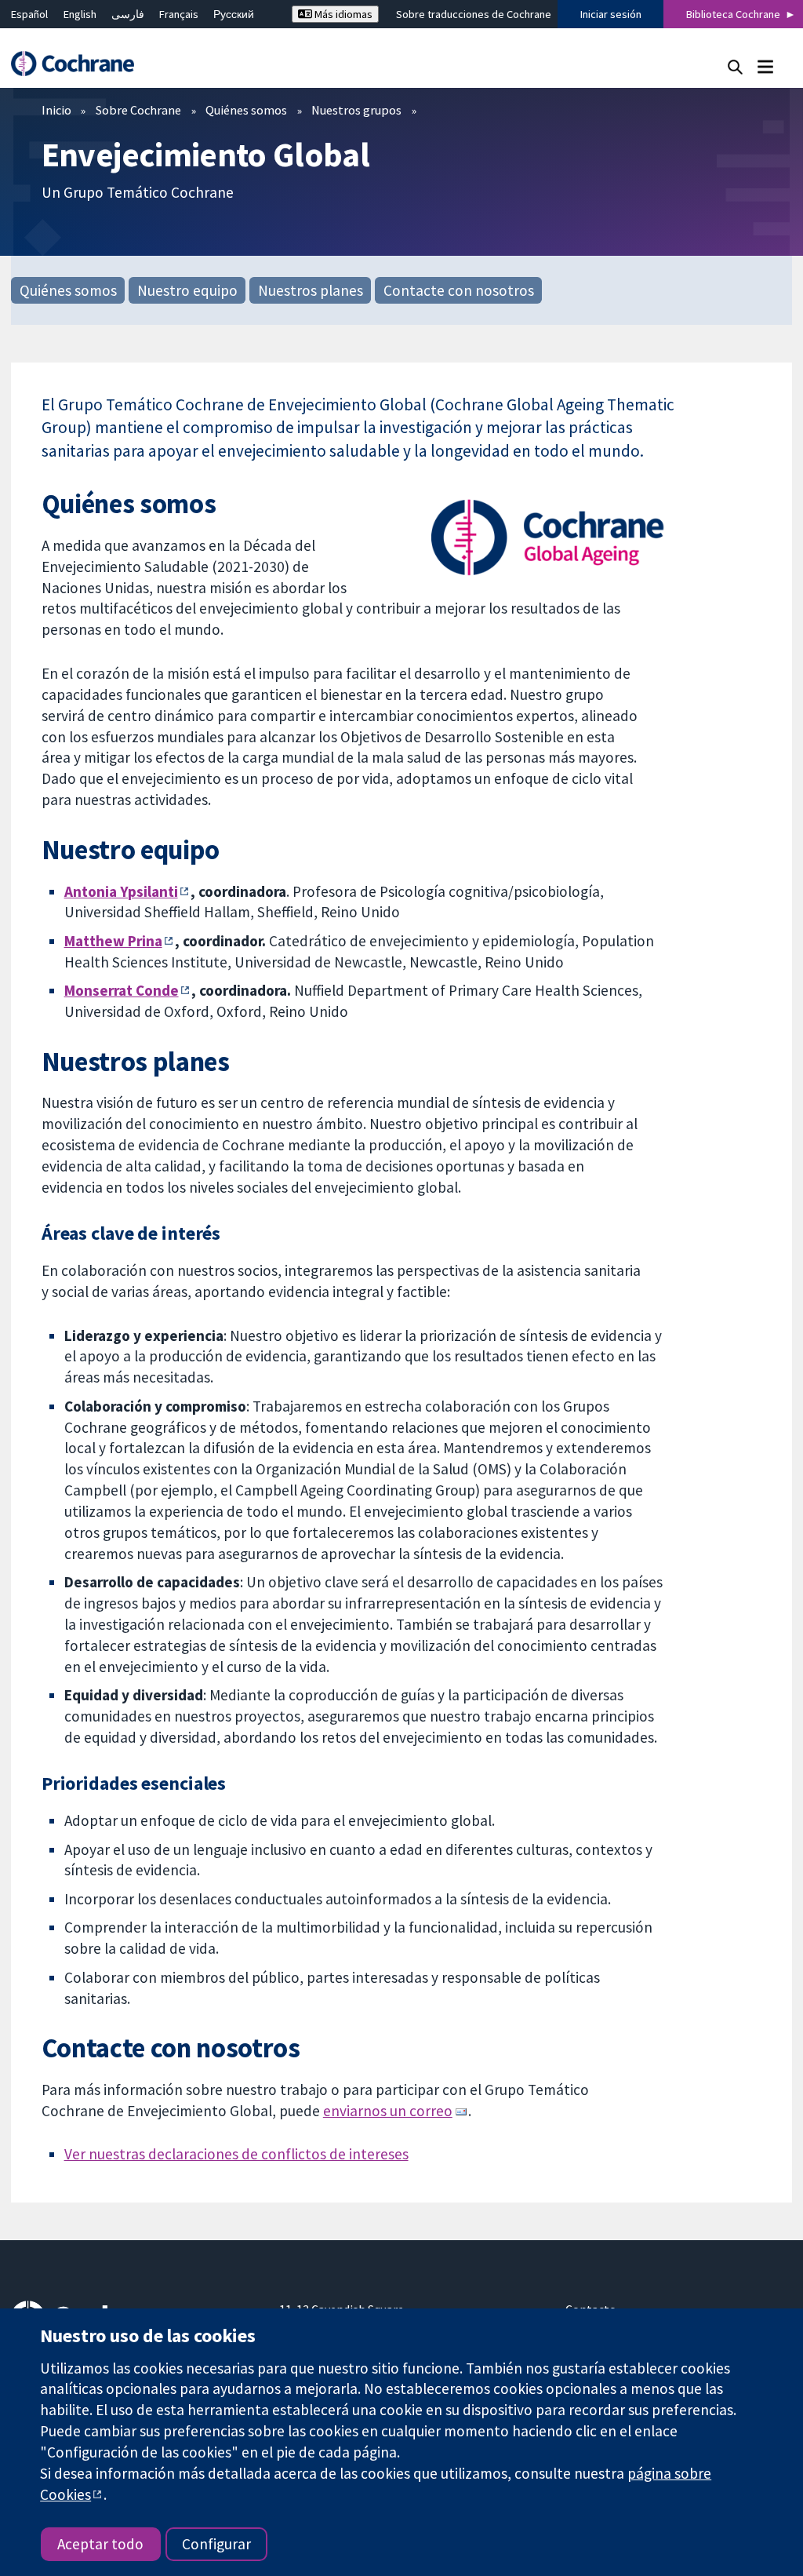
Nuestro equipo (187, 290)
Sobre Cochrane (138, 110)
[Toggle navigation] (765, 66)
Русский (234, 14)
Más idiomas (342, 14)
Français (179, 14)
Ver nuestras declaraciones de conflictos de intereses (236, 2154)
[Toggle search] (735, 66)
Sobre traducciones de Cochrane (474, 14)
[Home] (80, 64)
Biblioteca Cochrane (733, 14)
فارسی (128, 14)
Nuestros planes (311, 290)
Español (29, 14)
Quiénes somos (246, 110)
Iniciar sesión (611, 14)
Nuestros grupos (356, 110)
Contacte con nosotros (459, 290)
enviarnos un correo (388, 2111)
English (80, 14)
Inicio (56, 110)
